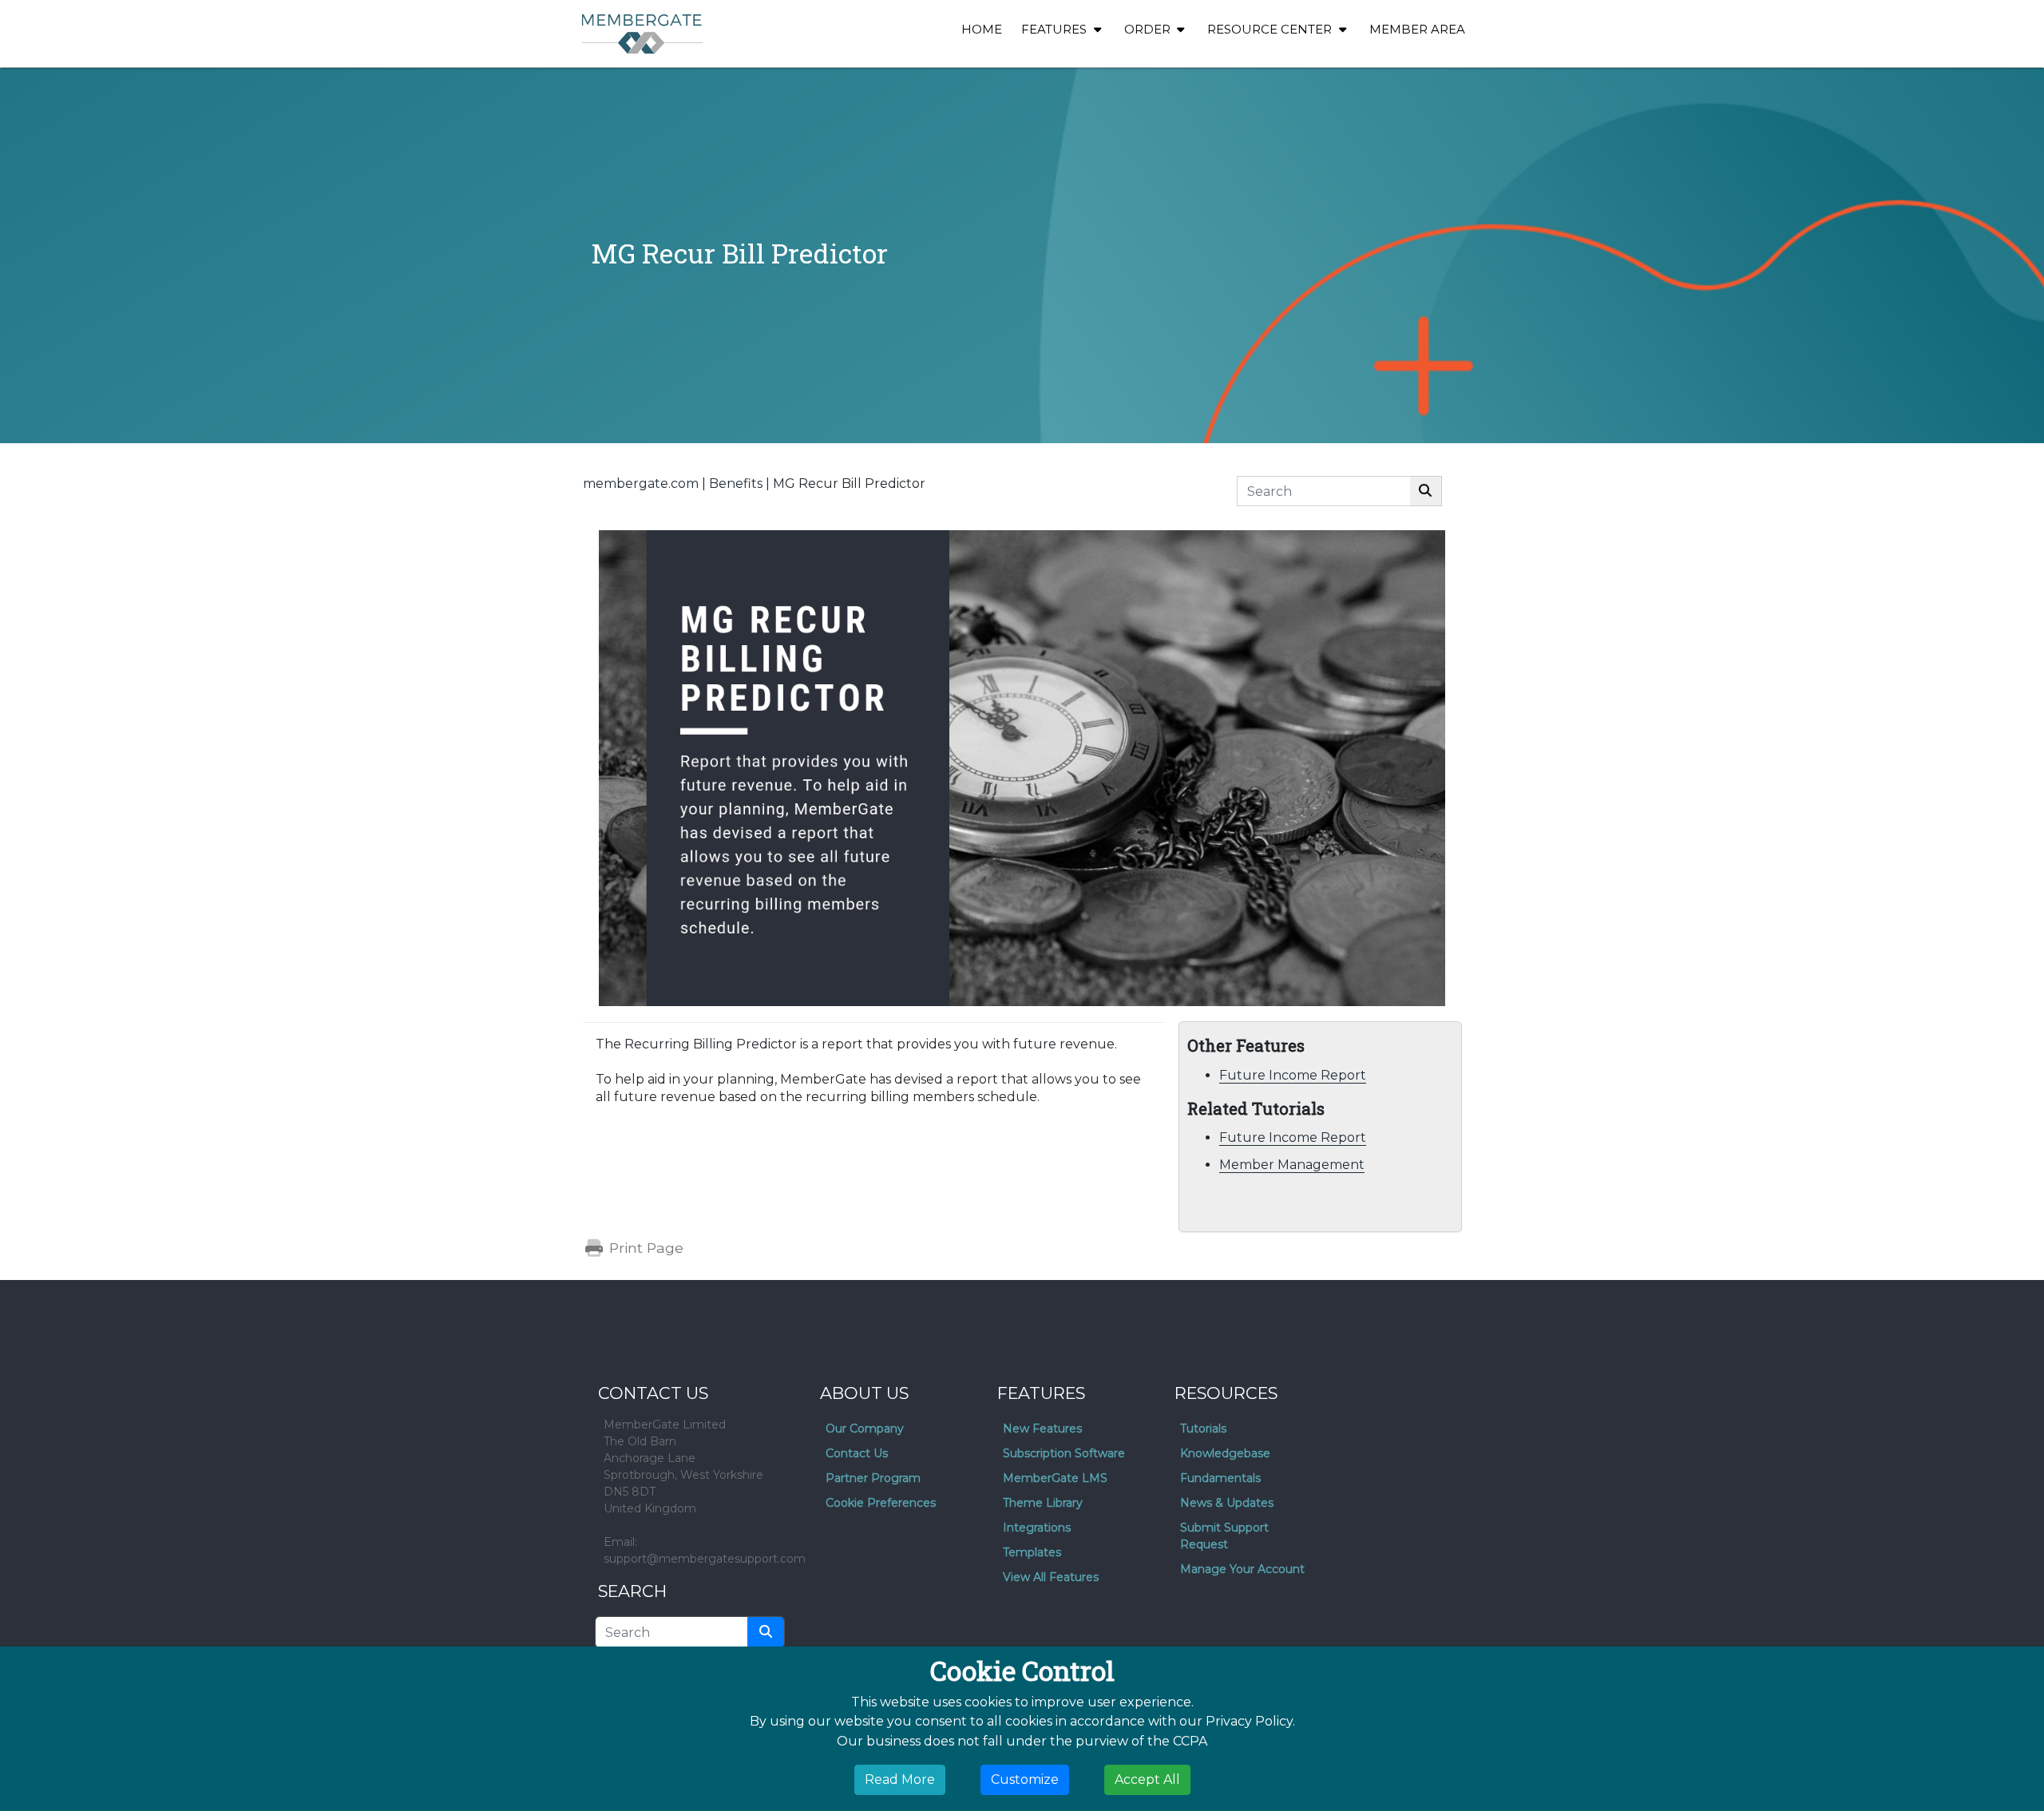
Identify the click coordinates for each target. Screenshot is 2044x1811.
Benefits (736, 483)
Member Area (1417, 29)
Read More (900, 1779)
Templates (1032, 1552)
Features (1056, 29)
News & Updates (1227, 1503)
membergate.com (641, 483)
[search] (766, 1632)
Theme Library (1043, 1503)
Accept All (1147, 1779)
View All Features (1051, 1577)
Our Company (865, 1429)
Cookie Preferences (881, 1503)
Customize (1025, 1779)
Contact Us (857, 1453)
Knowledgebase (1225, 1453)
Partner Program (873, 1478)
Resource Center (1271, 29)
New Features (1042, 1429)
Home (982, 29)
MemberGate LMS (1055, 1478)
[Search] (1426, 491)
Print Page (644, 1248)
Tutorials (1203, 1429)
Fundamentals (1220, 1478)
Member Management (1292, 1165)
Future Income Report (1293, 1075)
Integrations (1037, 1528)
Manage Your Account (1242, 1569)
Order (1149, 29)
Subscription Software (1064, 1453)
